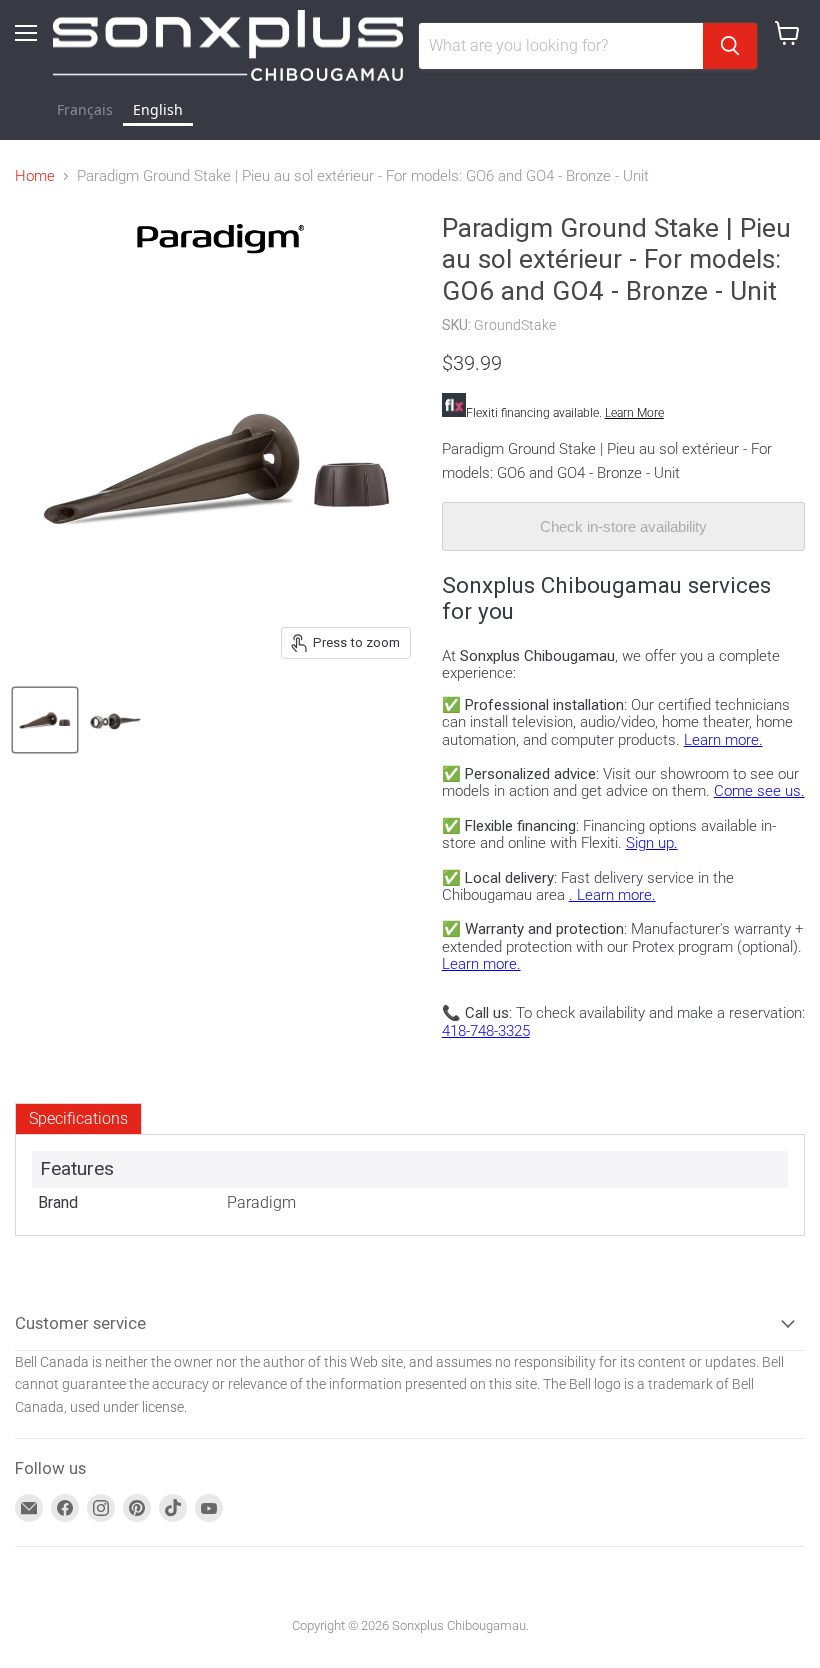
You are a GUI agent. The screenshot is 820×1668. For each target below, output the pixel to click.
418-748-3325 (486, 1031)
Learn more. (723, 740)
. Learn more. (612, 895)
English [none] (158, 109)
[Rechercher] (730, 46)
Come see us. (759, 791)
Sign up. (652, 843)
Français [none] (85, 109)
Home (35, 176)
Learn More (634, 413)
